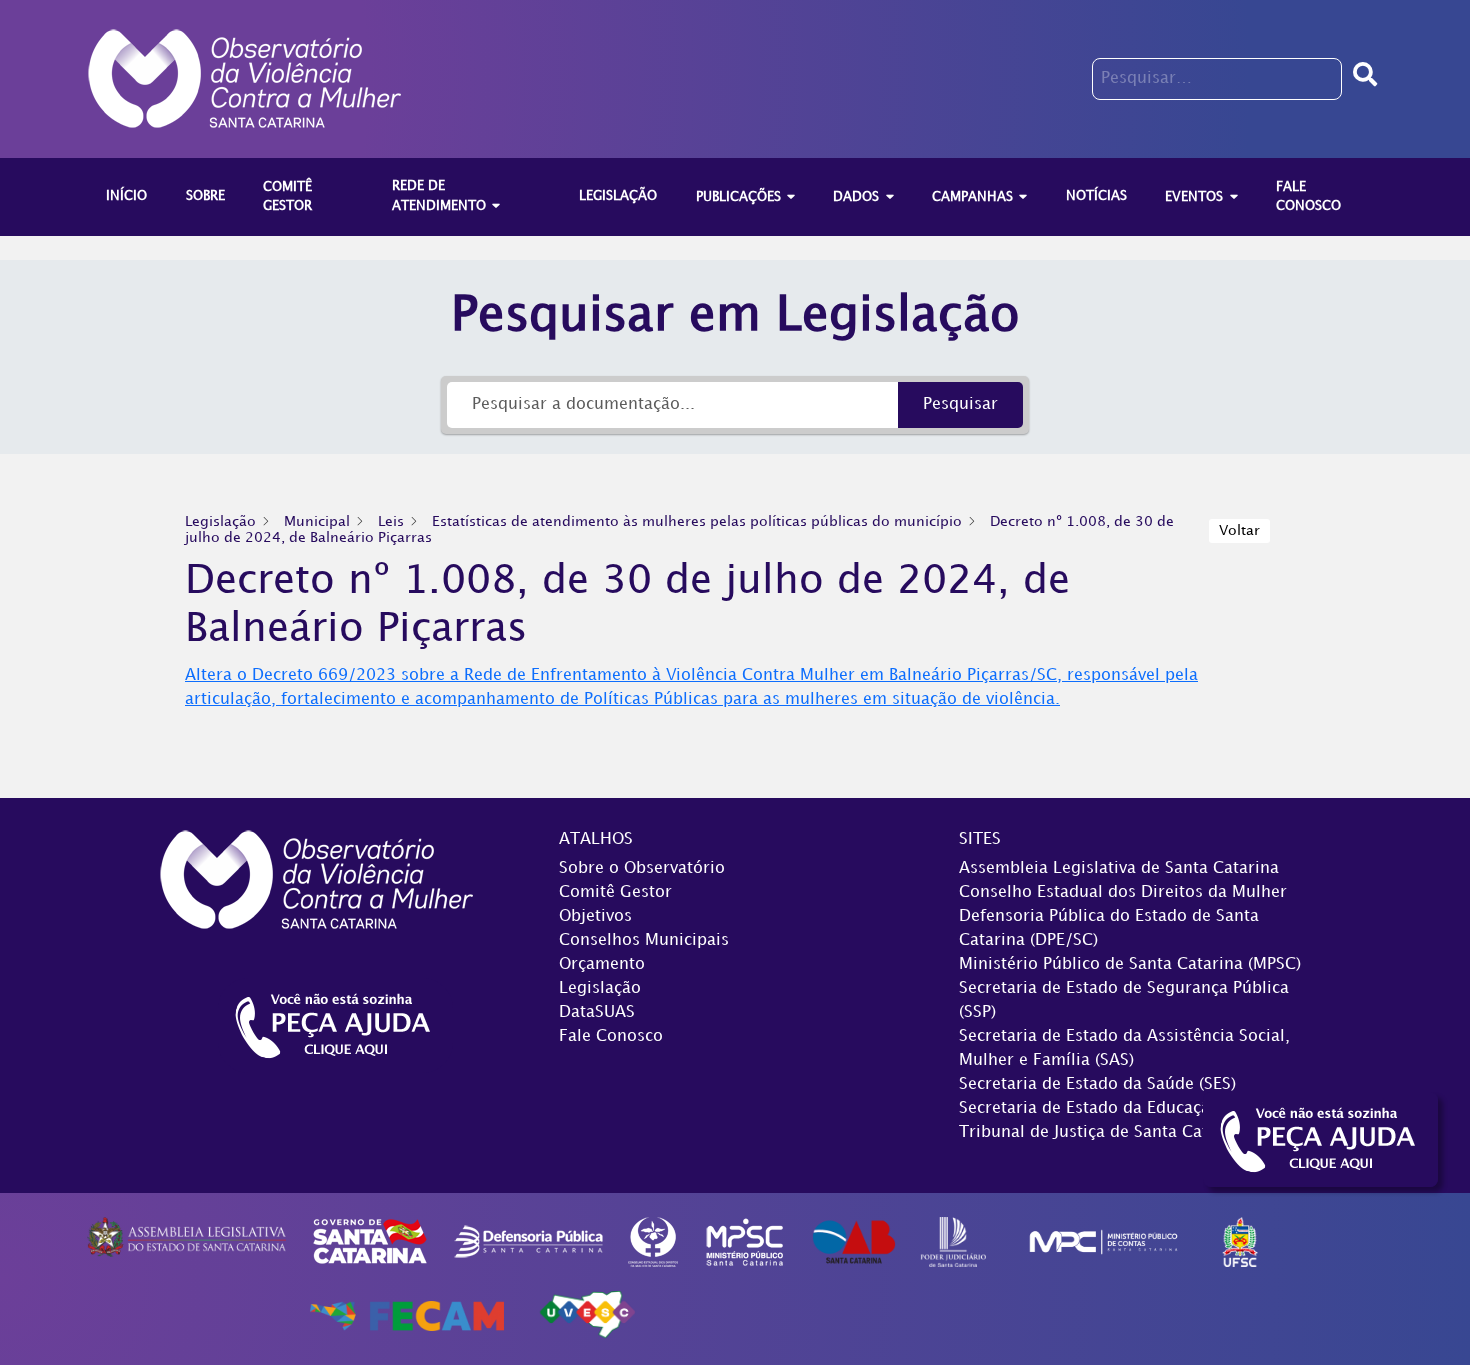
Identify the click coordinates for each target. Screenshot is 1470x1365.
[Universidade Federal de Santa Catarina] (1240, 1241)
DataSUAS (597, 1012)
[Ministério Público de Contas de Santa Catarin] (1103, 1241)
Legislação (600, 988)
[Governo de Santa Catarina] (370, 1241)
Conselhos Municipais (644, 940)
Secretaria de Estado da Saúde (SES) (1097, 1084)
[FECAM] (407, 1315)
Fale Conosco (611, 1036)
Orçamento (602, 964)
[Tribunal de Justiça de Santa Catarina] (953, 1241)
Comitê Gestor (615, 892)
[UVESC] (587, 1315)
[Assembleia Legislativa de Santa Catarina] (186, 1236)
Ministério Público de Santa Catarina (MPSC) (1130, 964)
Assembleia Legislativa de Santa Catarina (1119, 868)
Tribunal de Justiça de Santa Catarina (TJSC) (1128, 1132)
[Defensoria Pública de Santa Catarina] (529, 1241)
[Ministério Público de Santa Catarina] (745, 1241)
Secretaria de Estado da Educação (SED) (1112, 1108)
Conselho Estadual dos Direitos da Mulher (1123, 892)
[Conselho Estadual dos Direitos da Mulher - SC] (653, 1241)
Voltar (1239, 530)
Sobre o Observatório (642, 868)
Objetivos (595, 916)
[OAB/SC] (853, 1241)
